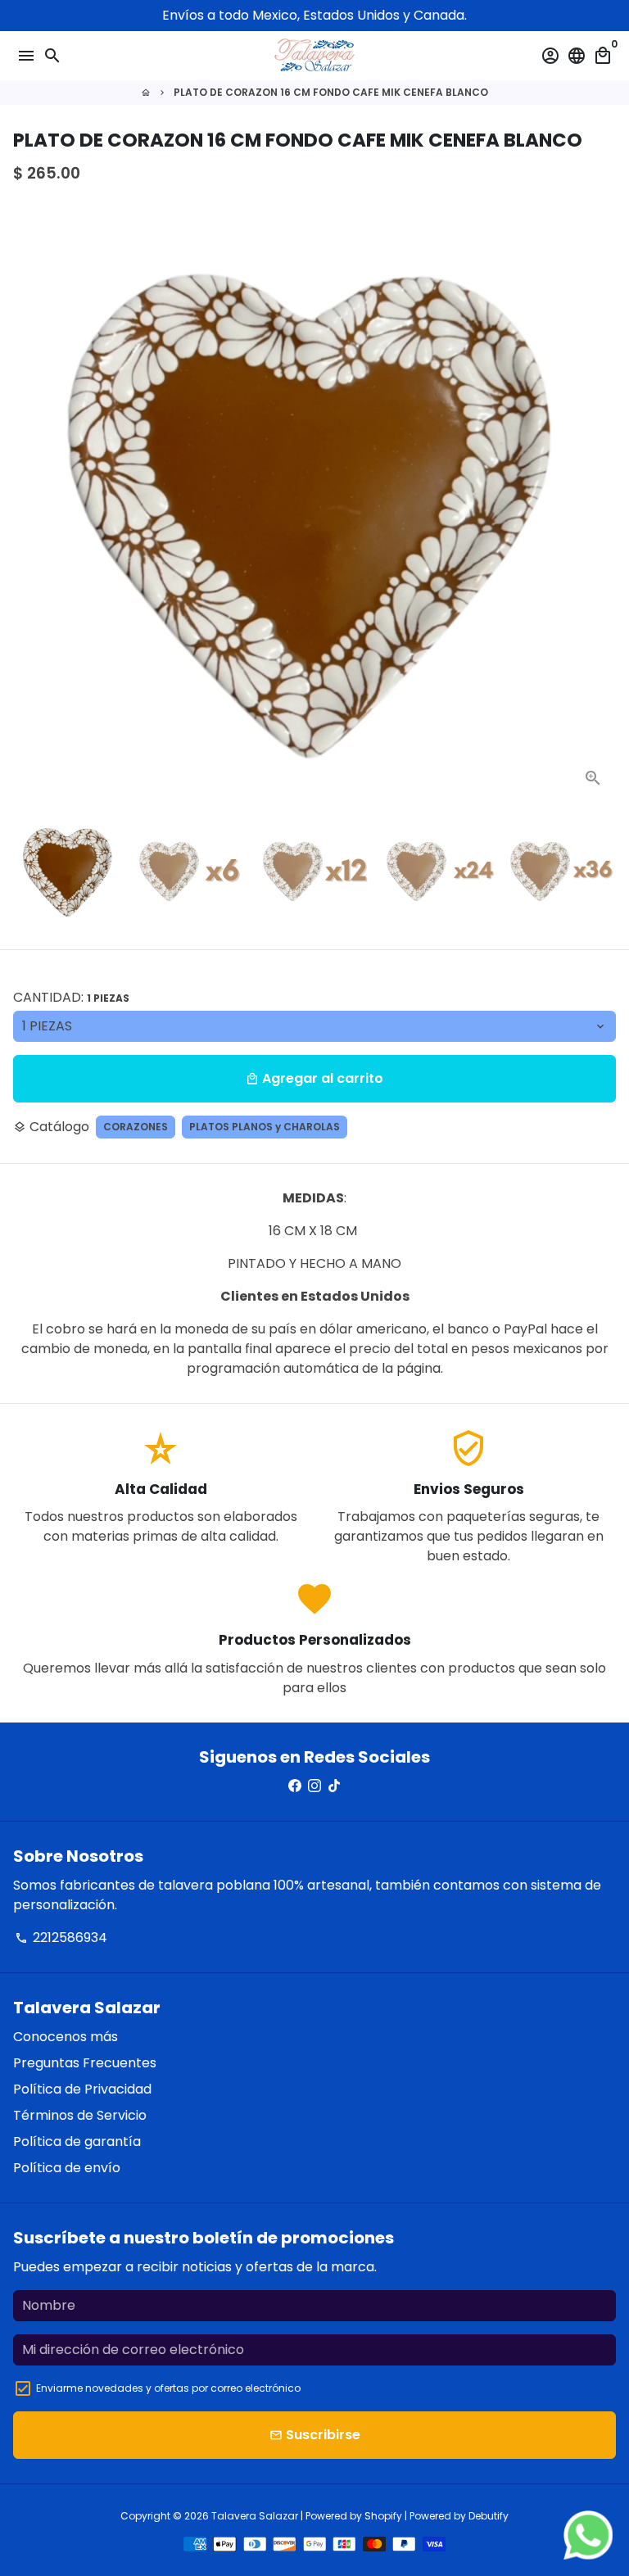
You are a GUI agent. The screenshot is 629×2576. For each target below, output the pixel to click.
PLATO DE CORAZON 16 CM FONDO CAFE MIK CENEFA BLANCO (331, 92)
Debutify (489, 2516)
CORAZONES (136, 1127)
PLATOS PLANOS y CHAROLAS (265, 1127)
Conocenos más (66, 2037)
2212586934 (61, 1938)
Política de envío (67, 2168)
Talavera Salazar (255, 2516)
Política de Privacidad (82, 2089)
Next (600, 500)
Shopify (383, 2516)
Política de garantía (77, 2141)
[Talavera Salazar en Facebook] (295, 1786)
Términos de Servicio (80, 2115)
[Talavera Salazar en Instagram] (314, 1786)
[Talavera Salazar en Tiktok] (334, 1786)
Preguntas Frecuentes (85, 2063)
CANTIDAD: (71, 997)
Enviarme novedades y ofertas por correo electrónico (168, 2388)
